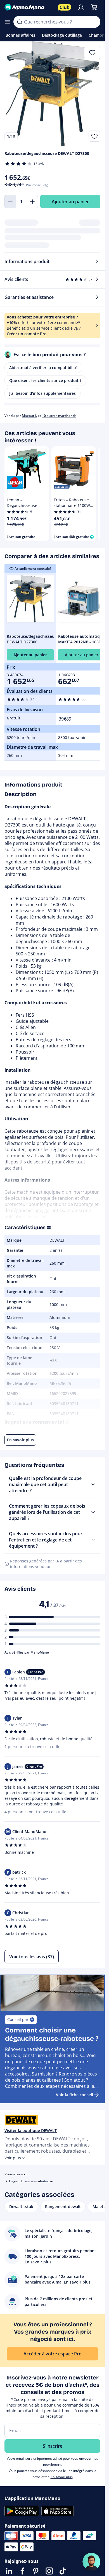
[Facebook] (22, 2571)
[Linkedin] (9, 2571)
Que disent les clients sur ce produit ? (45, 380)
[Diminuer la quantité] (10, 202)
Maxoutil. (29, 416)
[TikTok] (63, 2571)
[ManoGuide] (91, 2562)
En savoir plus (62, 2477)
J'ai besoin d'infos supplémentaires (42, 393)
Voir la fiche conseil (74, 2095)
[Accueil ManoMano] (29, 7)
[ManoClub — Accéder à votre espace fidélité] (65, 7)
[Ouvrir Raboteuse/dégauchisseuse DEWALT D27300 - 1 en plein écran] (52, 94)
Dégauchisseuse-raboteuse (31, 2181)
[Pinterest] (36, 2571)
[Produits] (8, 22)
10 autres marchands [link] (59, 416)
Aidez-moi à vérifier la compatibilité (43, 368)
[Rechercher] (20, 22)
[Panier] (94, 7)
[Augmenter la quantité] (32, 202)
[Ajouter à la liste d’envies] (94, 136)
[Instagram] (49, 2571)
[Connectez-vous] (81, 7)
